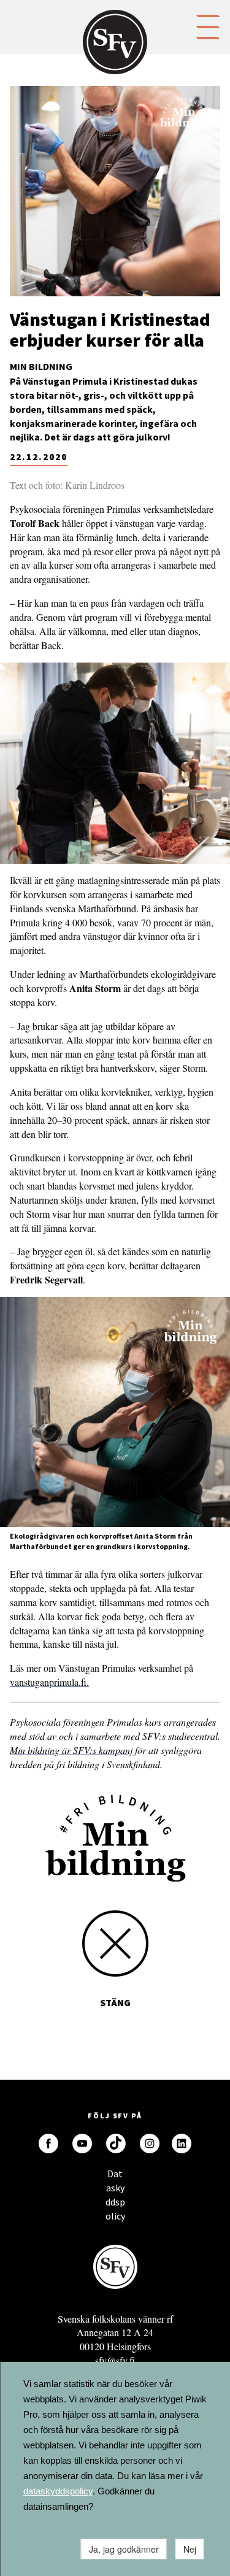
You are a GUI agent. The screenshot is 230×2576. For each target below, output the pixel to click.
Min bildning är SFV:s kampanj (71, 1750)
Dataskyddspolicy (115, 2177)
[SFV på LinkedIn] (182, 2143)
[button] (208, 26)
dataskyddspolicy (58, 2491)
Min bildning (41, 366)
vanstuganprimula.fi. (49, 1682)
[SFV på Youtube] (82, 2143)
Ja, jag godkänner (124, 2549)
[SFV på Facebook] (48, 2143)
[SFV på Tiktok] (116, 2143)
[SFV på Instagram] (150, 2143)
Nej (190, 2549)
